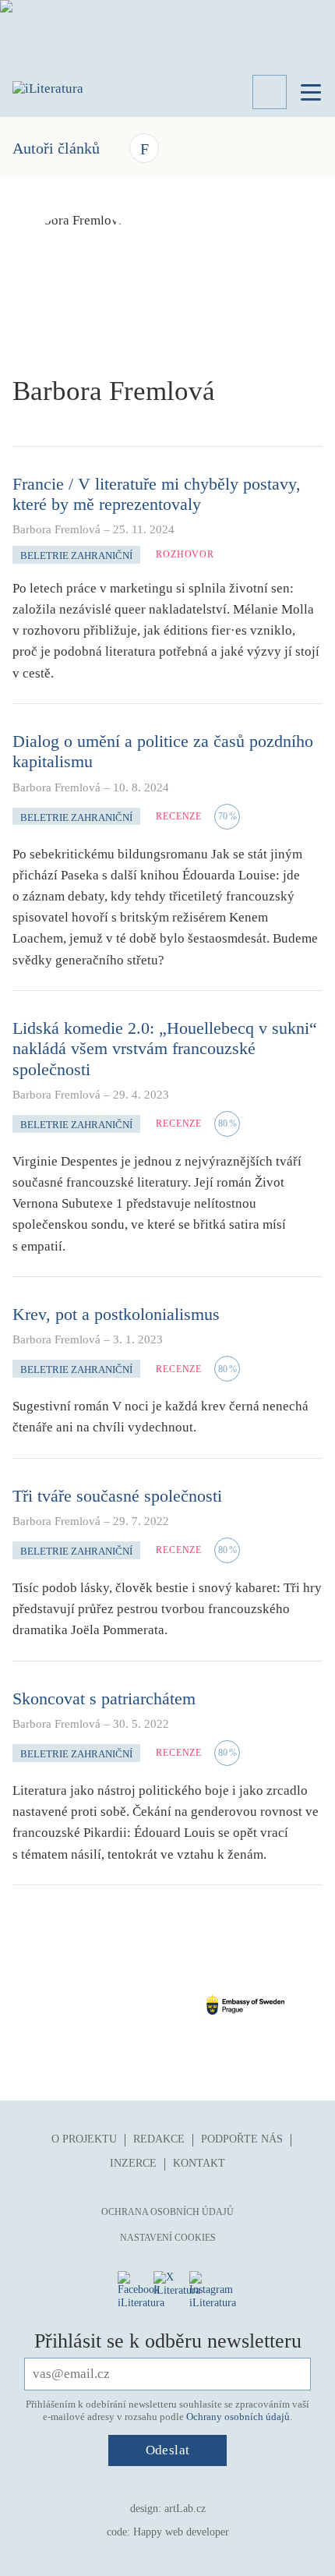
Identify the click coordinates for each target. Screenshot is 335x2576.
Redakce (159, 2139)
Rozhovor (185, 554)
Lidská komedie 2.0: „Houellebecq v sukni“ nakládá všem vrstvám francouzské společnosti (165, 1049)
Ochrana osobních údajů (167, 2212)
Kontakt (199, 2163)
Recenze (179, 816)
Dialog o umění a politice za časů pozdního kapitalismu (163, 751)
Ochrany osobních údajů (238, 2417)
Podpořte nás (242, 2139)
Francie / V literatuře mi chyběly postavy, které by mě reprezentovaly (157, 494)
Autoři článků (56, 148)
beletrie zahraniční (76, 556)
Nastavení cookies (168, 2238)
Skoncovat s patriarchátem (104, 1698)
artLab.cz (185, 2509)
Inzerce (133, 2163)
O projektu (84, 2139)
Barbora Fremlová (56, 529)
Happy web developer (181, 2532)
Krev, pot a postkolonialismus (116, 1314)
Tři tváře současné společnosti (117, 1496)
